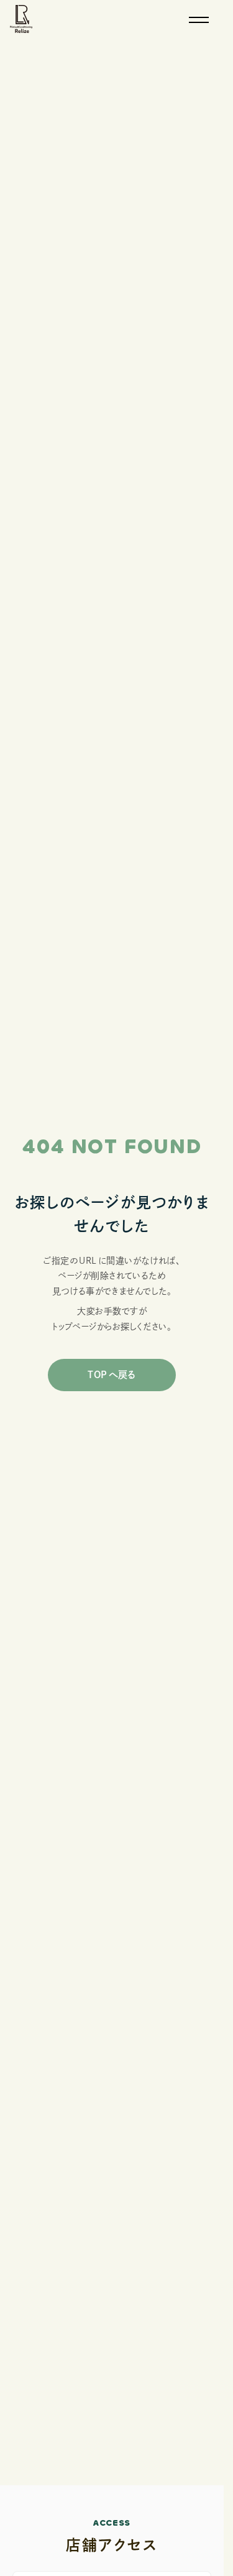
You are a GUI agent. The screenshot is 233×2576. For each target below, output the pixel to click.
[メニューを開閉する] (199, 20)
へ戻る (112, 1375)
